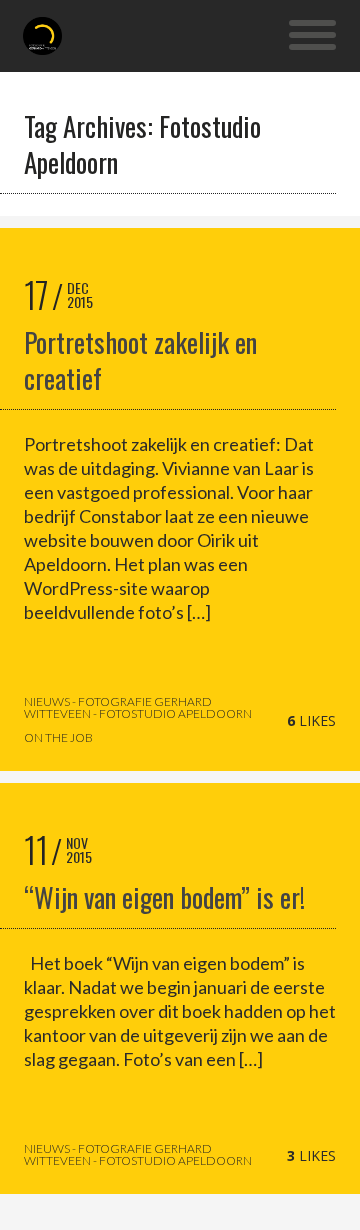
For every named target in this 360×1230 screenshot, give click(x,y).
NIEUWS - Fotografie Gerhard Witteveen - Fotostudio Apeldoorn (138, 708)
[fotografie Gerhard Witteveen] (42, 36)
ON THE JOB (58, 738)
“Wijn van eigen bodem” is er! (164, 897)
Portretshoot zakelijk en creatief (140, 360)
